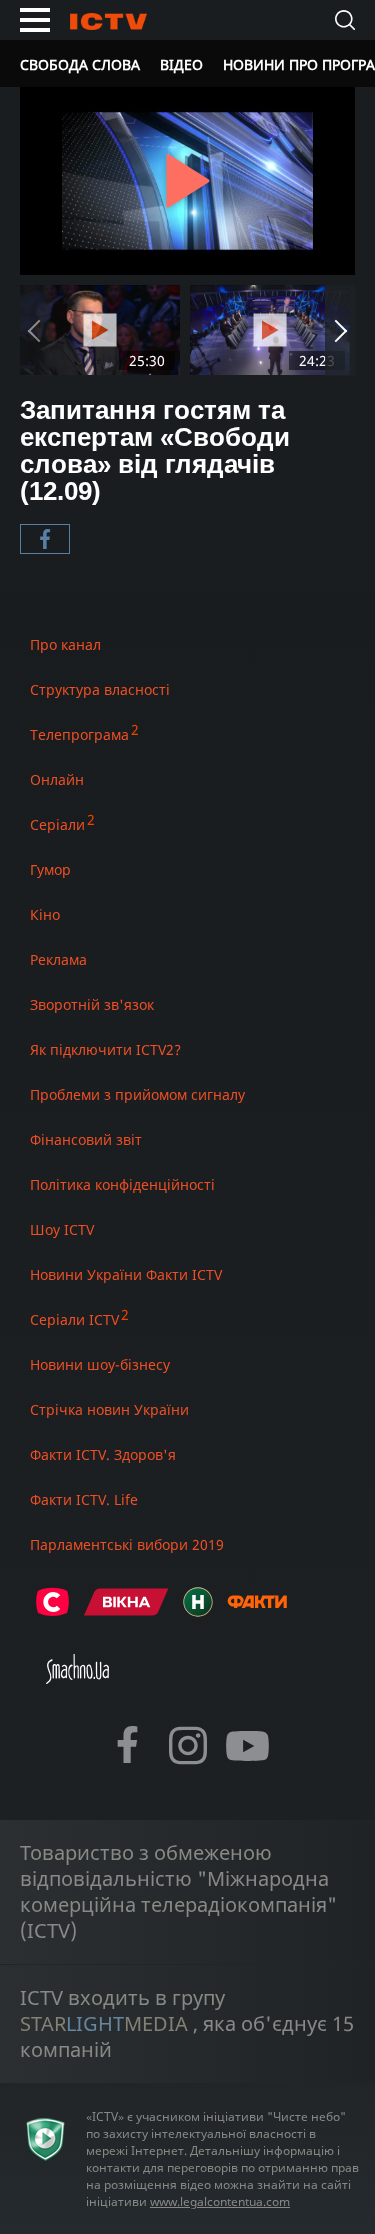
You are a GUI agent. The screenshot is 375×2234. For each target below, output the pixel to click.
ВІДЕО (181, 64)
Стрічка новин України (109, 1409)
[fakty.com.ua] (257, 1610)
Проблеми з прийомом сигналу (137, 1094)
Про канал (65, 644)
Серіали (57, 824)
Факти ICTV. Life (84, 1499)
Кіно (45, 914)
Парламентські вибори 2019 (127, 1544)
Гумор (50, 869)
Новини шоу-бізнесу (100, 1364)
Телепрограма (79, 734)
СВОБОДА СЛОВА (80, 64)
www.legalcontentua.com (220, 2201)
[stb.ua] (52, 1610)
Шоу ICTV (62, 1229)
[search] (345, 20)
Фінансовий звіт (86, 1139)
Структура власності (100, 689)
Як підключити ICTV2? (105, 1049)
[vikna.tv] (126, 1610)
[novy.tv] (198, 1610)
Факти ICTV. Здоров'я (103, 1454)
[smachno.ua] (77, 1677)
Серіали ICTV (74, 1319)
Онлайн (57, 779)
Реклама (58, 959)
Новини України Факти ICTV (126, 1274)
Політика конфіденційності (122, 1184)
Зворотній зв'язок (92, 1004)
